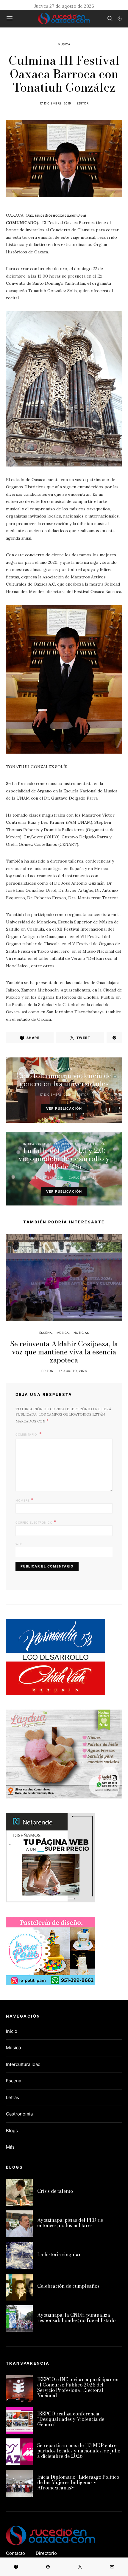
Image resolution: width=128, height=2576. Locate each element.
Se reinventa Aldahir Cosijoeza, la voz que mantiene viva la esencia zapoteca (64, 1352)
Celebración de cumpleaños (68, 2286)
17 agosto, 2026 (73, 1371)
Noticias (64, 1069)
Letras (13, 2097)
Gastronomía (19, 2114)
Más (10, 2147)
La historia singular (59, 2254)
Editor (83, 103)
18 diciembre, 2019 (47, 1177)
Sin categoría (93, 1144)
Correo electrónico (36, 1522)
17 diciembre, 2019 (55, 103)
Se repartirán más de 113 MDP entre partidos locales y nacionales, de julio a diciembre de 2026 (79, 2451)
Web (19, 1544)
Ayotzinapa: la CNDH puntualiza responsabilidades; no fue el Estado (76, 2318)
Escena (46, 1333)
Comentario (27, 1434)
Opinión (69, 1144)
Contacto (15, 2553)
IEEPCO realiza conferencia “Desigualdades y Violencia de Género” (71, 2419)
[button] (120, 19)
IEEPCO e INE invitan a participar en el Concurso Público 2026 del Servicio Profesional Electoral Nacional (78, 2387)
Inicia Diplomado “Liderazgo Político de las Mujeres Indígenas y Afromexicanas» (78, 2482)
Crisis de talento (55, 2191)
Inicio (12, 2031)
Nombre (24, 1500)
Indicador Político (40, 1144)
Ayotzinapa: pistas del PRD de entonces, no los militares (70, 2223)
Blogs (12, 2131)
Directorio (46, 2553)
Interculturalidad (23, 2064)
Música (64, 44)
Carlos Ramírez (83, 1177)
